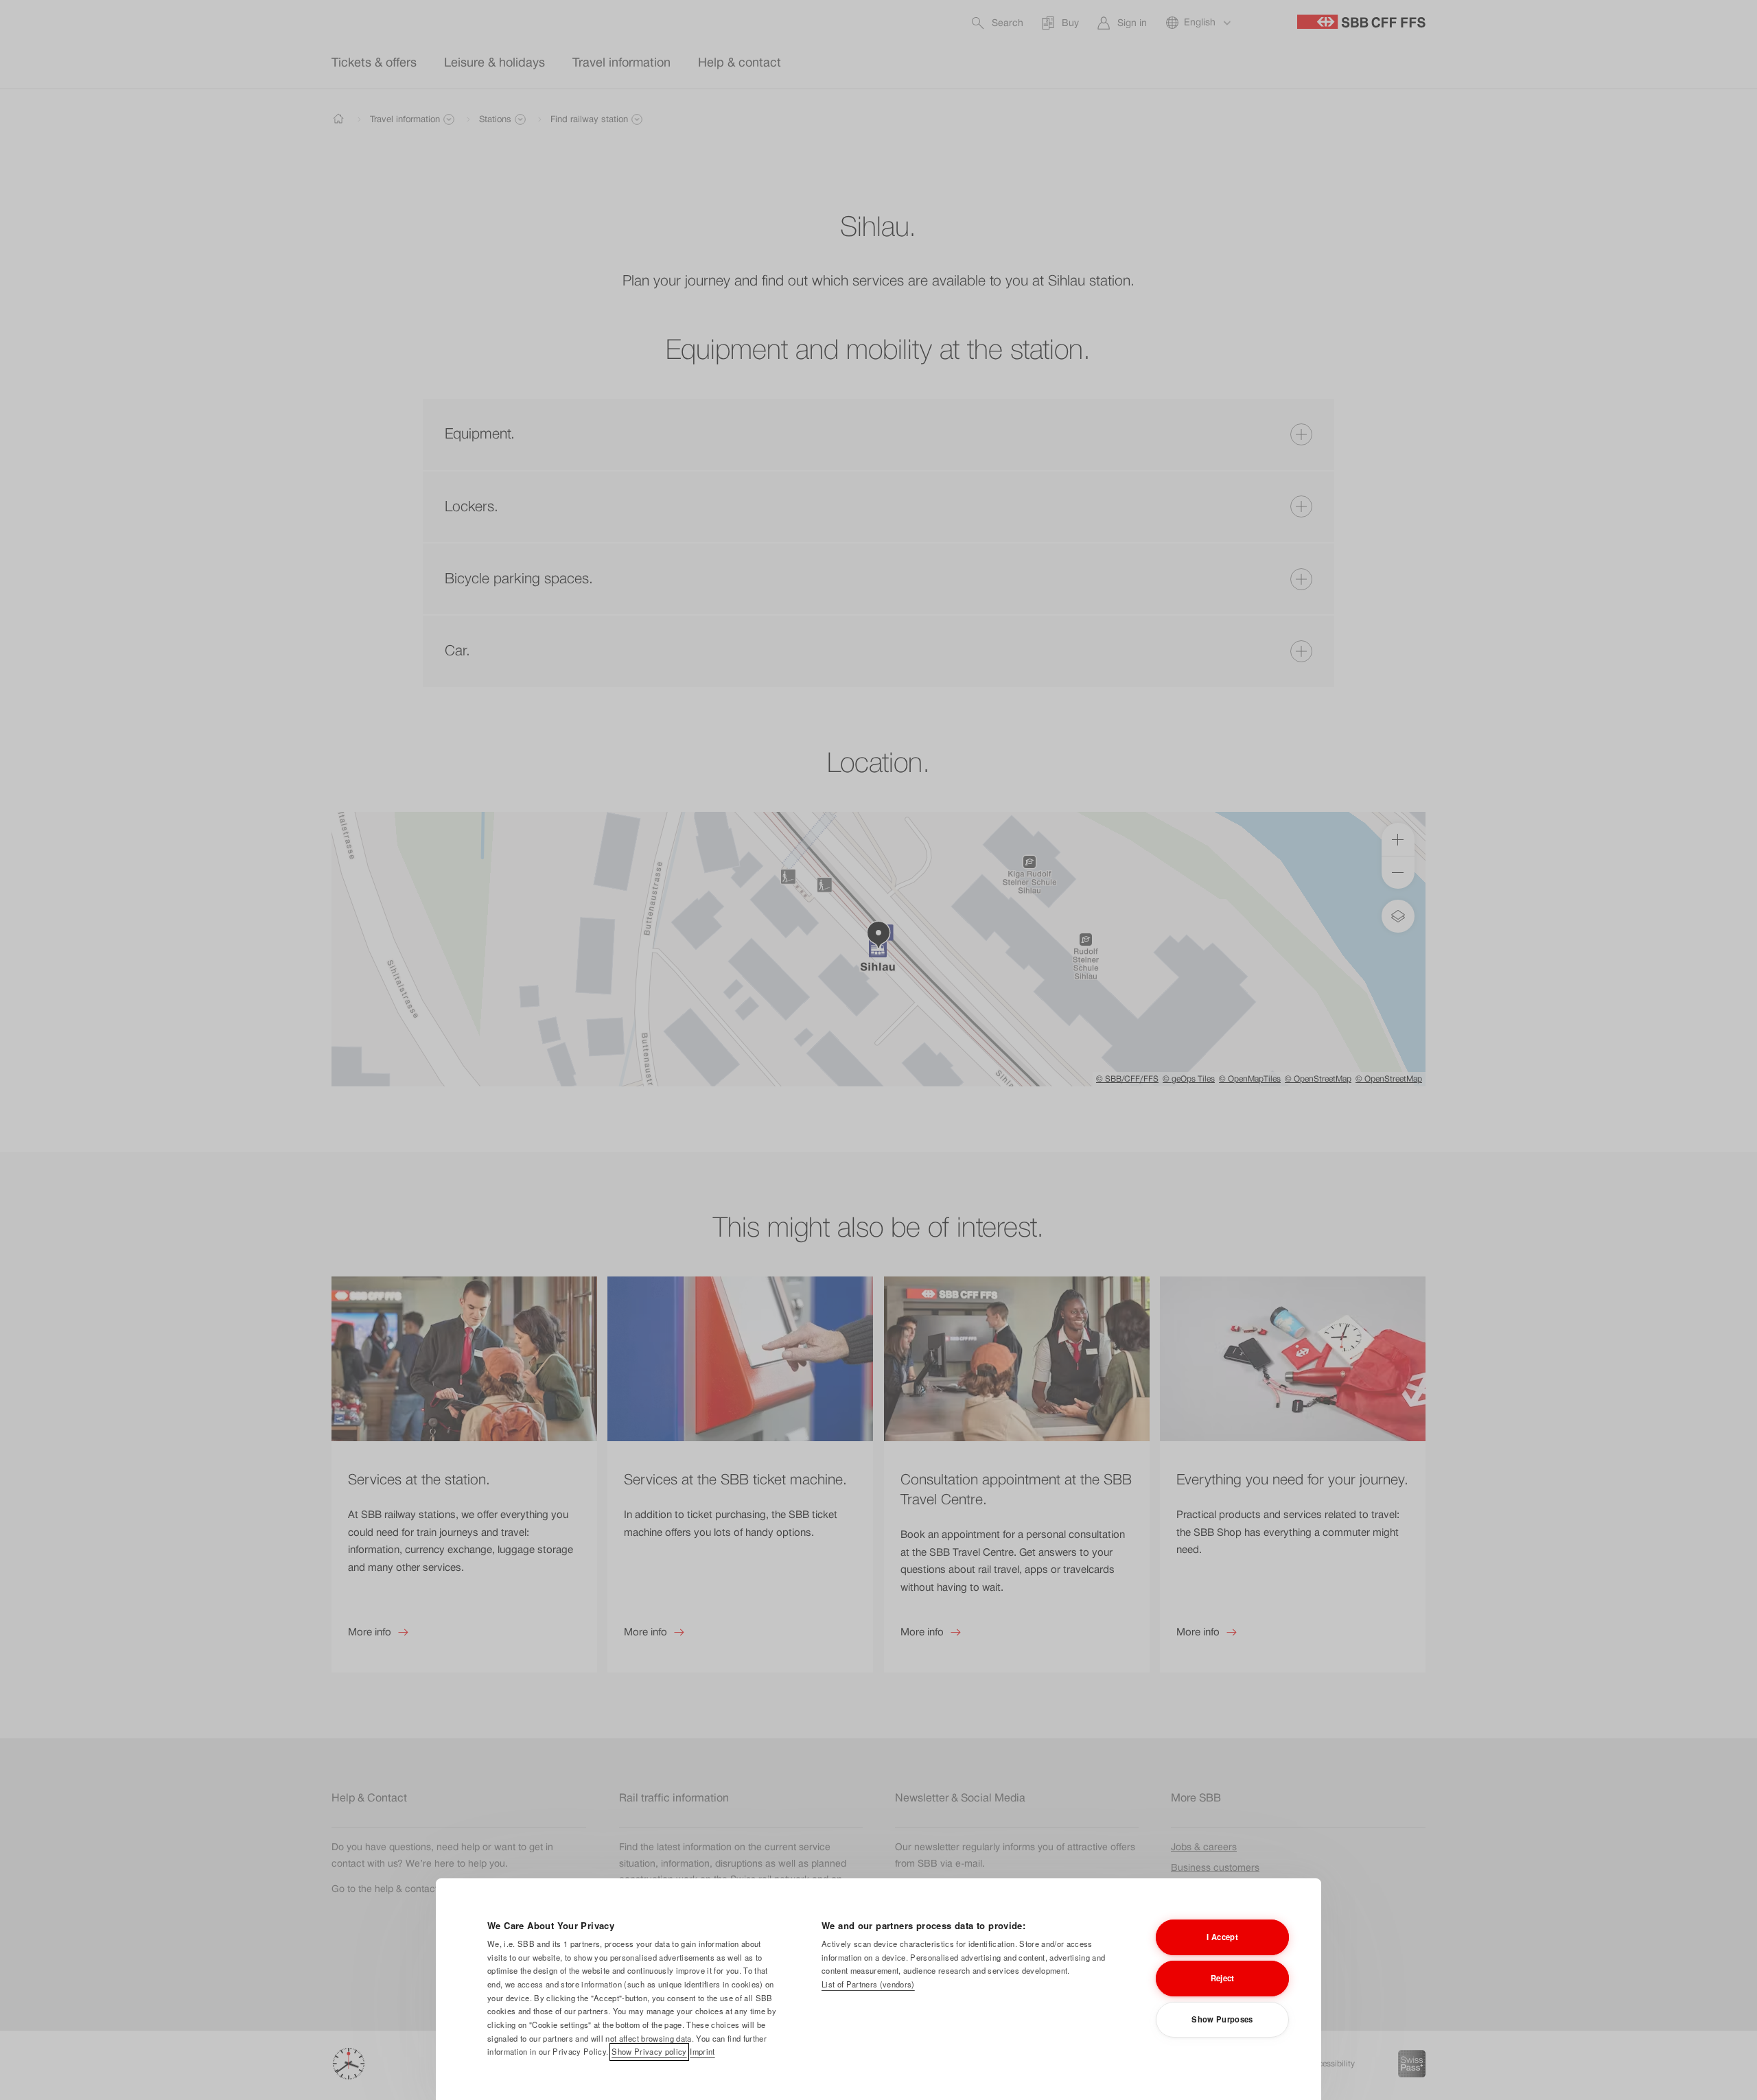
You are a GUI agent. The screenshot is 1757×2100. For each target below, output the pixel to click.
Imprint (702, 2051)
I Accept (1222, 1937)
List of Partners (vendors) (868, 1984)
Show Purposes (1222, 2019)
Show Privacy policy (649, 2051)
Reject (1223, 1978)
